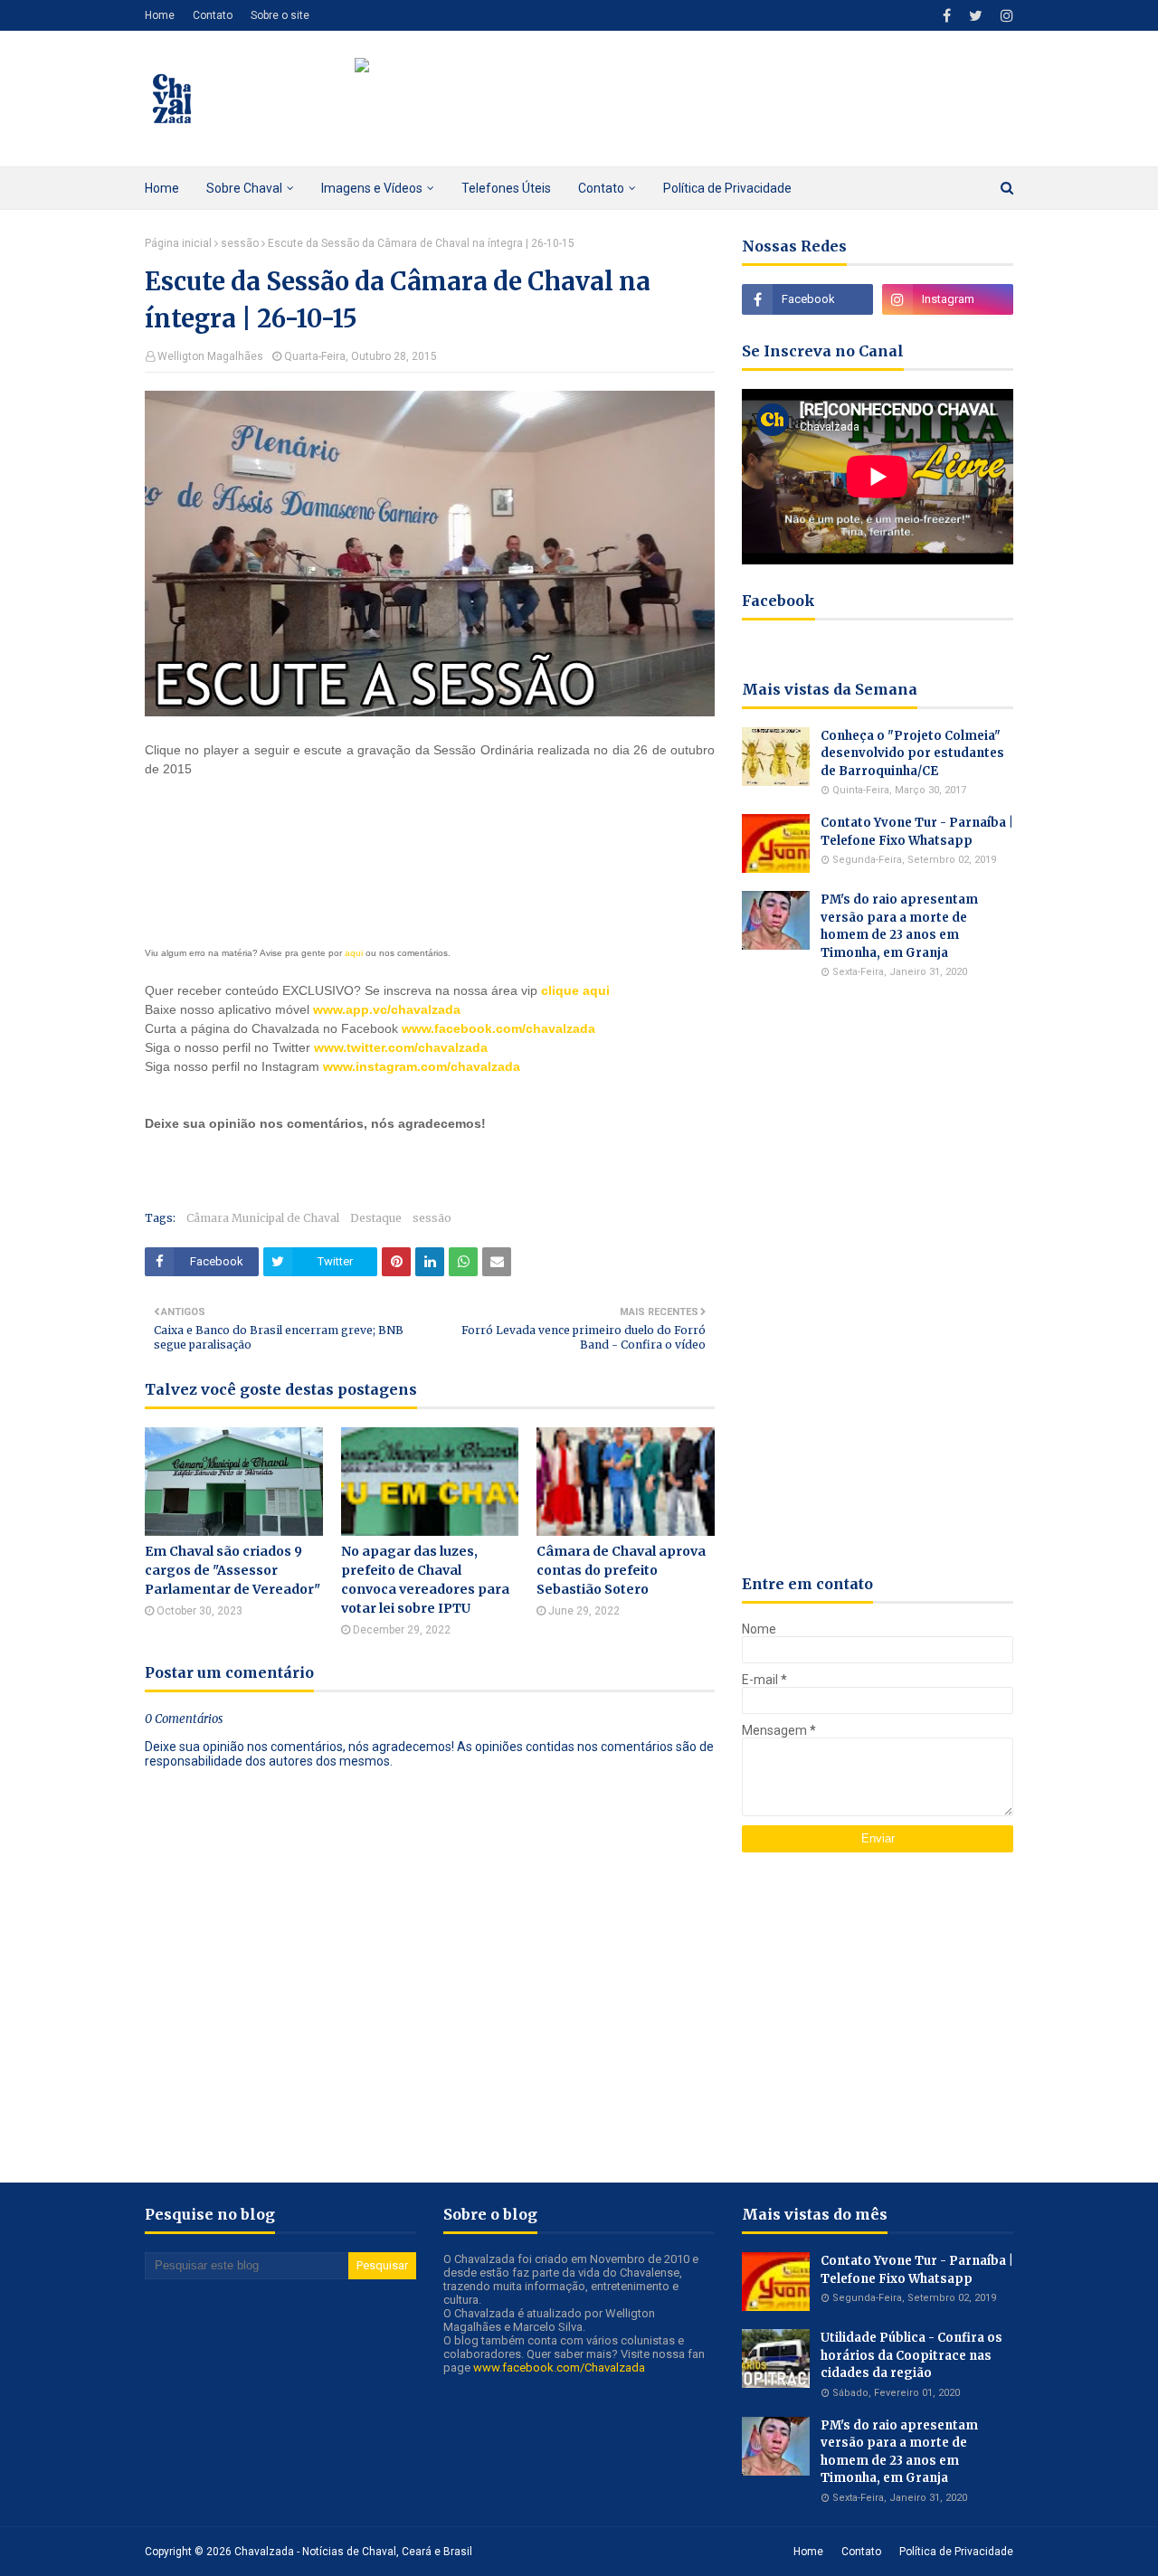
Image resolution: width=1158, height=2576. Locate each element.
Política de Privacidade (956, 2552)
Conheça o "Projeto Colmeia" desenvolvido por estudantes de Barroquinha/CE (912, 753)
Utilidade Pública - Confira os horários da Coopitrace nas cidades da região (911, 2355)
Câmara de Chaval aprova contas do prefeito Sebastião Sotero (621, 1570)
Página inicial (178, 243)
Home (160, 15)
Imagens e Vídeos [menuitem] (372, 188)
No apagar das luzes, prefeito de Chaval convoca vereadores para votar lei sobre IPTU (425, 1580)
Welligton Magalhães (210, 356)
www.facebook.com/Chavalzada (559, 2368)
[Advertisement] (356, 1160)
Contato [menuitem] (601, 188)
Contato (213, 15)
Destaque (376, 1218)
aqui (354, 953)
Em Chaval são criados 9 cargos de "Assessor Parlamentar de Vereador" (233, 1570)
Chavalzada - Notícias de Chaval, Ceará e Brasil (353, 2552)
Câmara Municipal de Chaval (263, 1218)
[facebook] (947, 16)
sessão (240, 243)
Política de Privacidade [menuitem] (727, 188)
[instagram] (1005, 16)
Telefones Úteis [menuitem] (506, 188)
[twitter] (976, 16)
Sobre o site (280, 15)
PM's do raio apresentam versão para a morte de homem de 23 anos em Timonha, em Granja (899, 926)
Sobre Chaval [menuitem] (244, 188)
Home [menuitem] (162, 188)
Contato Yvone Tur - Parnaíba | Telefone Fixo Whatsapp (917, 832)
